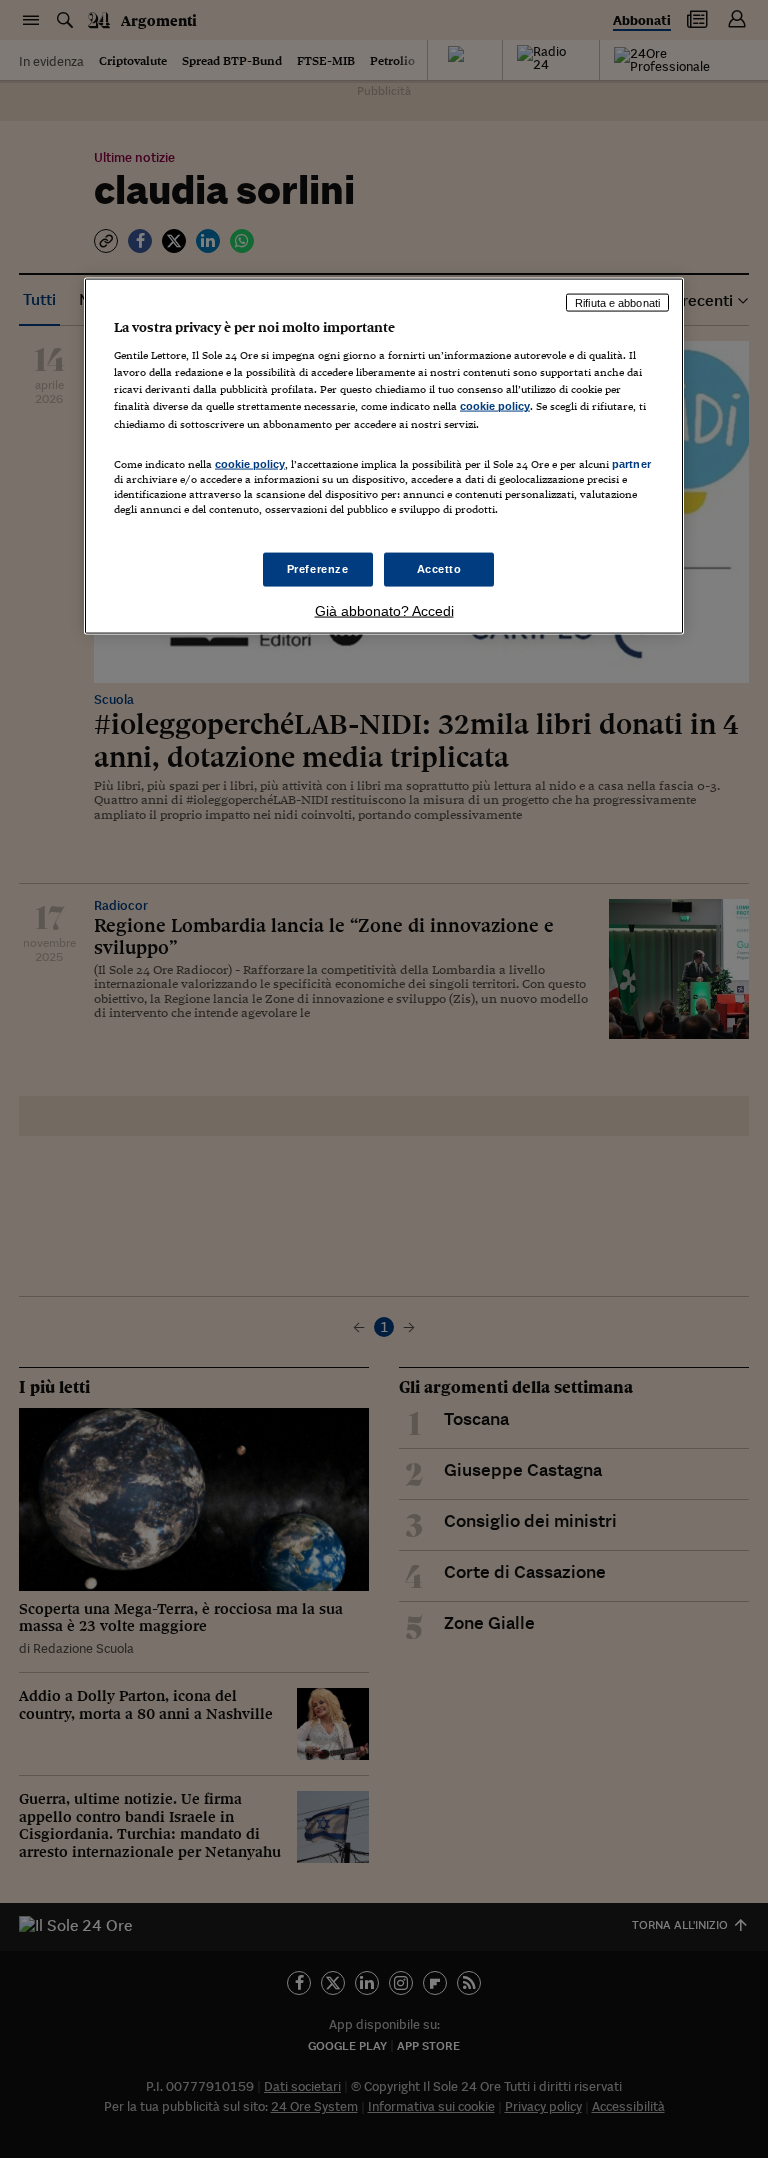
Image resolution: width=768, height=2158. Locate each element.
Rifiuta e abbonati (617, 302)
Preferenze (318, 569)
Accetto (439, 569)
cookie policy (495, 406)
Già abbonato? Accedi (384, 610)
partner (631, 463)
